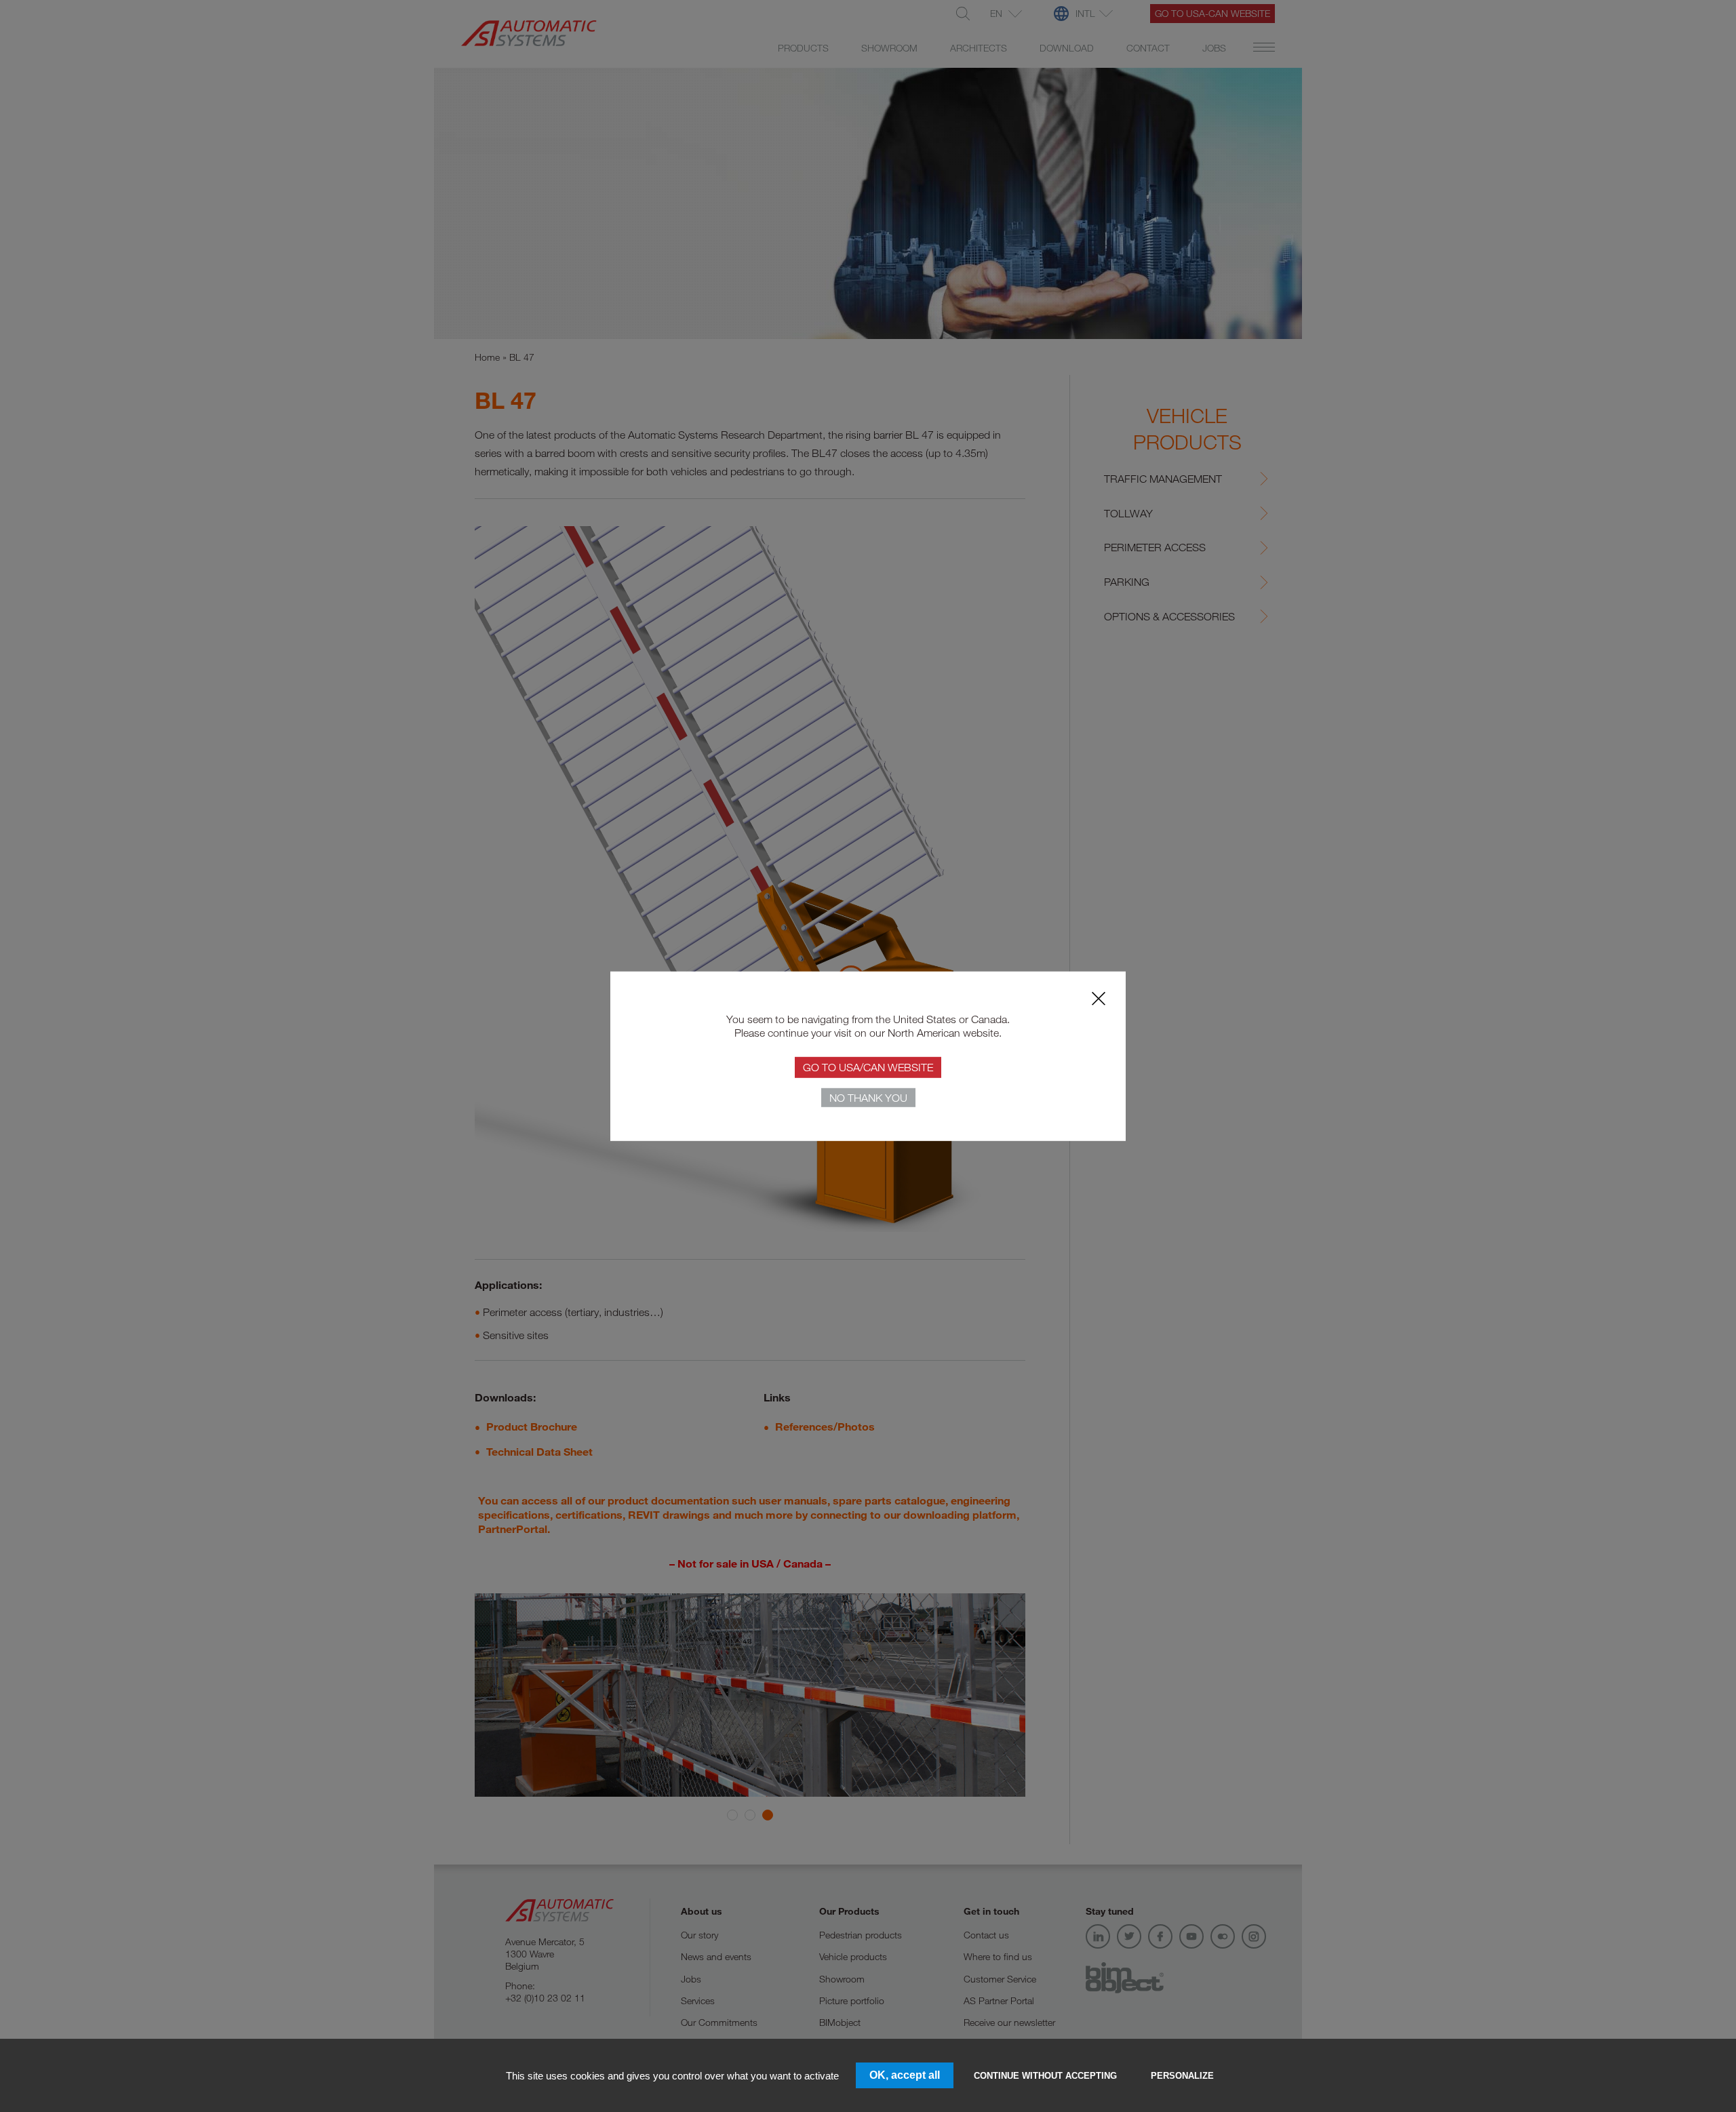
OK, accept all (905, 2075)
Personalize (1182, 2076)
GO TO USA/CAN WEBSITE (868, 1067)
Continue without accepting (1045, 2076)
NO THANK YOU (868, 1098)
